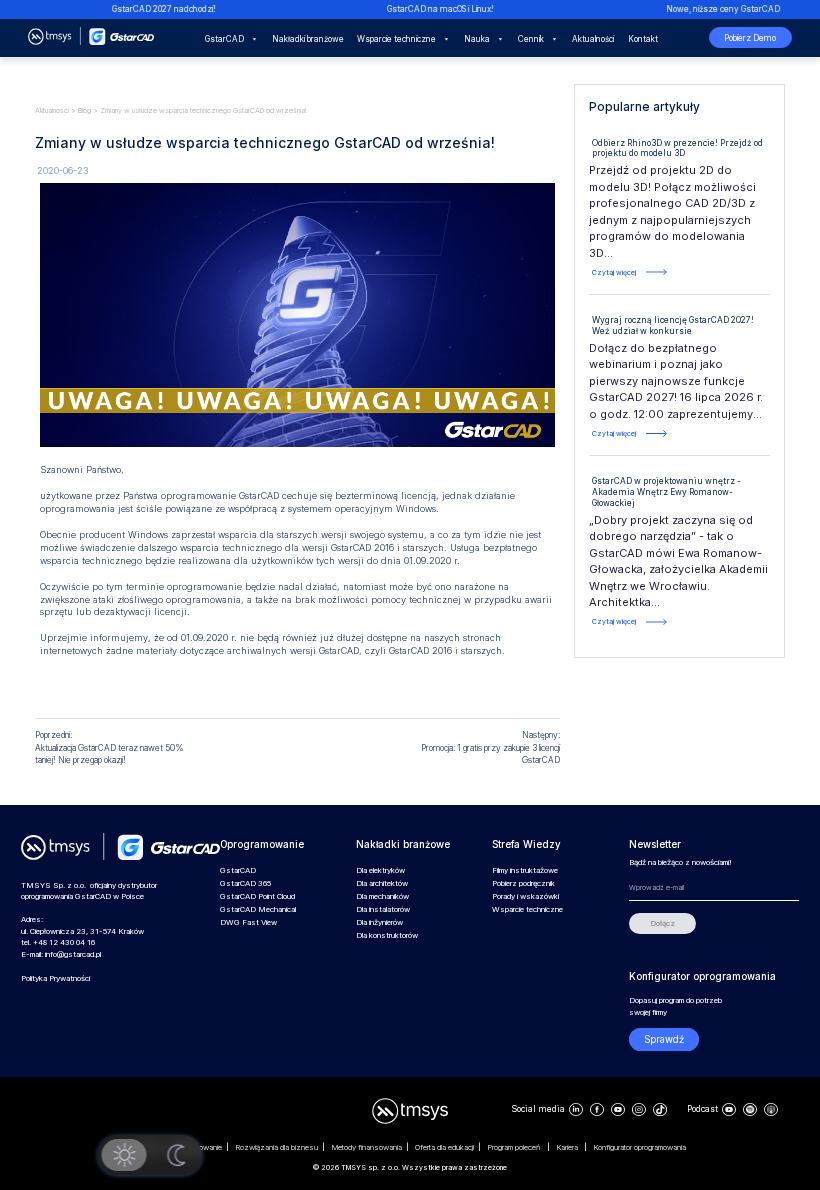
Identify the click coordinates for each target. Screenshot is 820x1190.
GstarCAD (224, 39)
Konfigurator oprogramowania (640, 1147)
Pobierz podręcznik (523, 883)
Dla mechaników (382, 896)
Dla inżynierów (379, 922)
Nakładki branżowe (308, 39)
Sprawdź (664, 1039)
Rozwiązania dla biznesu (277, 1147)
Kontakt (643, 39)
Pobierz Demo (750, 38)
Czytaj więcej (614, 272)
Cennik (531, 39)
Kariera (568, 1147)
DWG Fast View (248, 922)
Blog (84, 110)
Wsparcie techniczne (396, 39)
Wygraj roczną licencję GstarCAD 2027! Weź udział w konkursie (673, 325)
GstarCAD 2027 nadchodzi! (149, 9)
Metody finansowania (367, 1147)
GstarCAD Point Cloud (257, 896)
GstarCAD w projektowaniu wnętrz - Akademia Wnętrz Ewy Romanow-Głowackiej (666, 492)
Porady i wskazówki (525, 896)
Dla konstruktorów (387, 935)
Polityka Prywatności (55, 978)
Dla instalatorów (383, 909)
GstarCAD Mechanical (258, 909)
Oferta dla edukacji (444, 1147)
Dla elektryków (380, 870)
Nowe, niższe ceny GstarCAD (708, 9)
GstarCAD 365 (245, 883)
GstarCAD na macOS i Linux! (426, 9)
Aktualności (593, 39)
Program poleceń (515, 1147)
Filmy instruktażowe (525, 870)
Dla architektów (382, 883)
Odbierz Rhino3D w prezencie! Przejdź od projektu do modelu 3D (677, 148)
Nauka (477, 39)
